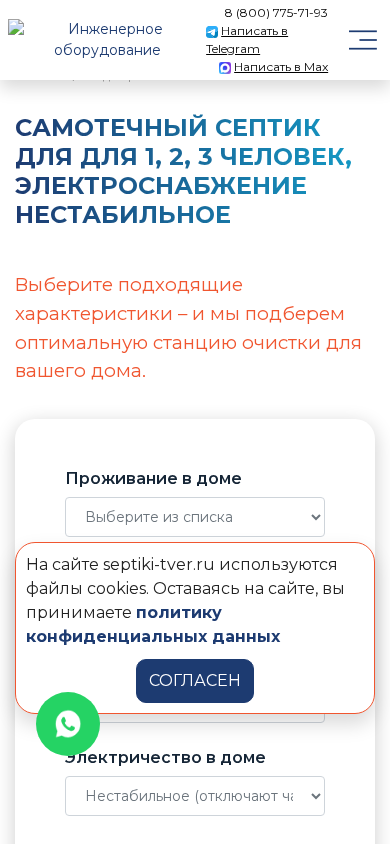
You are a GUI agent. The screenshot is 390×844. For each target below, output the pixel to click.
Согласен (195, 680)
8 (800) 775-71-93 (276, 12)
